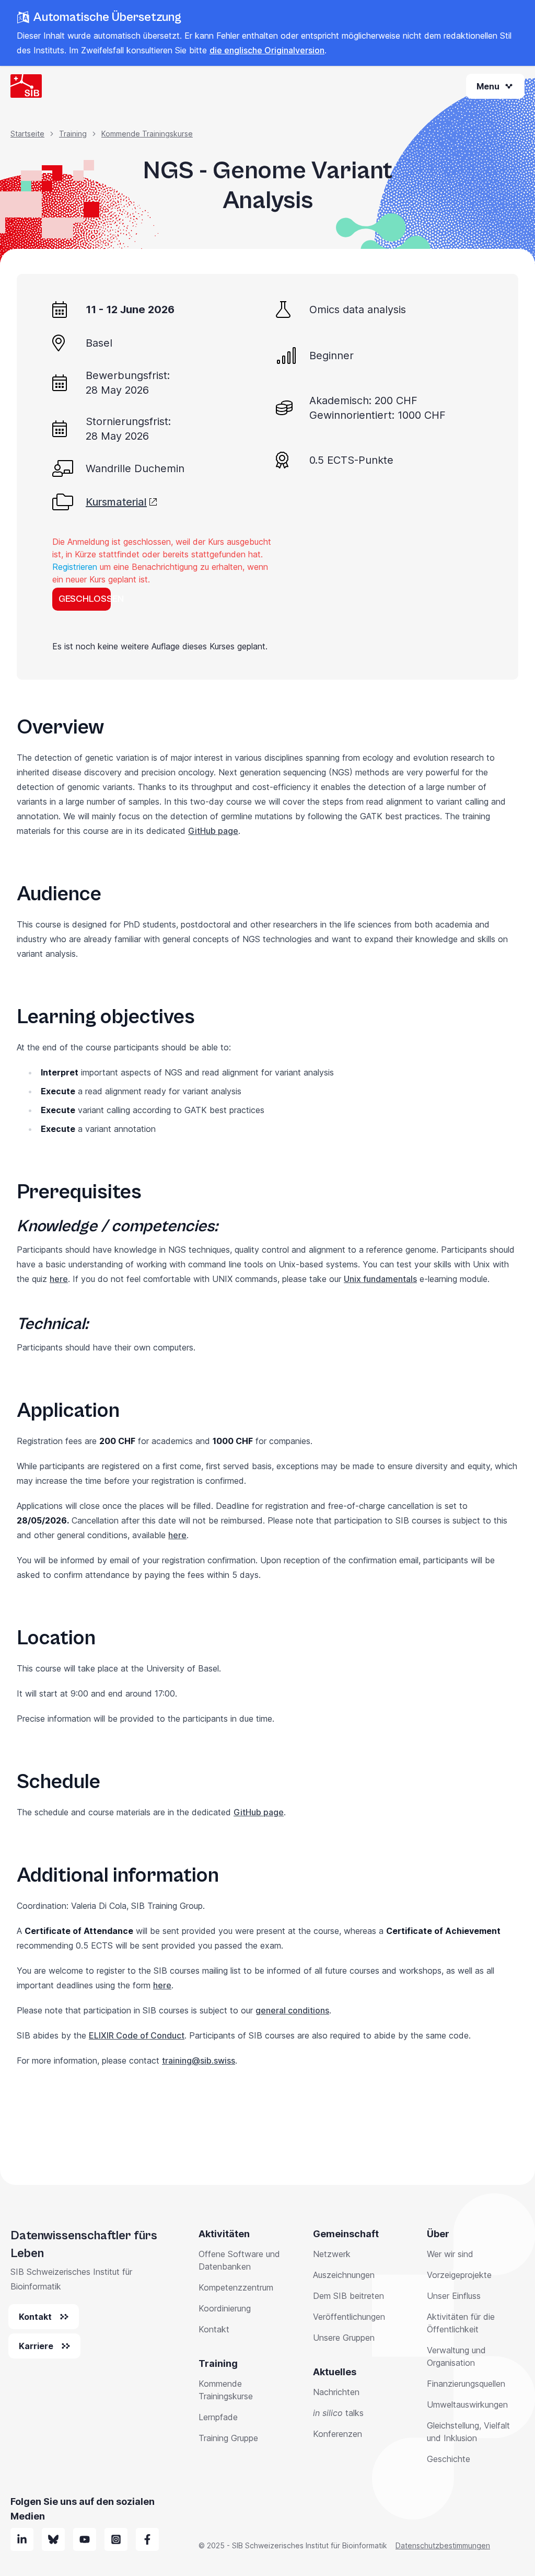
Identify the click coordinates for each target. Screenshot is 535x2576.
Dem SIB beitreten (348, 2296)
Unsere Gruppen (344, 2338)
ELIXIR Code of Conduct (137, 2035)
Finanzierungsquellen (466, 2384)
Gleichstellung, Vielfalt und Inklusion (468, 2432)
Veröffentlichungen (349, 2317)
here (59, 1279)
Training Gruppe (228, 2438)
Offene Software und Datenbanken (239, 2260)
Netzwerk (332, 2254)
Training (73, 134)
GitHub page (213, 831)
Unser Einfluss (454, 2296)
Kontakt (214, 2329)
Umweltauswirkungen (467, 2405)
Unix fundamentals (380, 1279)
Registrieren (75, 567)
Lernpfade (218, 2417)
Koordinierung (225, 2308)
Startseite (27, 134)
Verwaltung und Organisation (456, 2356)
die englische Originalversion (267, 50)
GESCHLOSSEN (85, 599)
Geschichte (449, 2459)
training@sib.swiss (199, 2060)
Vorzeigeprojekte (459, 2275)
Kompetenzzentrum (236, 2287)
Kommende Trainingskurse (147, 134)
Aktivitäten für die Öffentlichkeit (461, 2323)
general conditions (292, 2010)
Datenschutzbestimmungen (443, 2545)
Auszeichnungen (344, 2275)
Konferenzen (338, 2434)
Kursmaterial (116, 502)
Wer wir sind (450, 2254)
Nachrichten (336, 2392)
